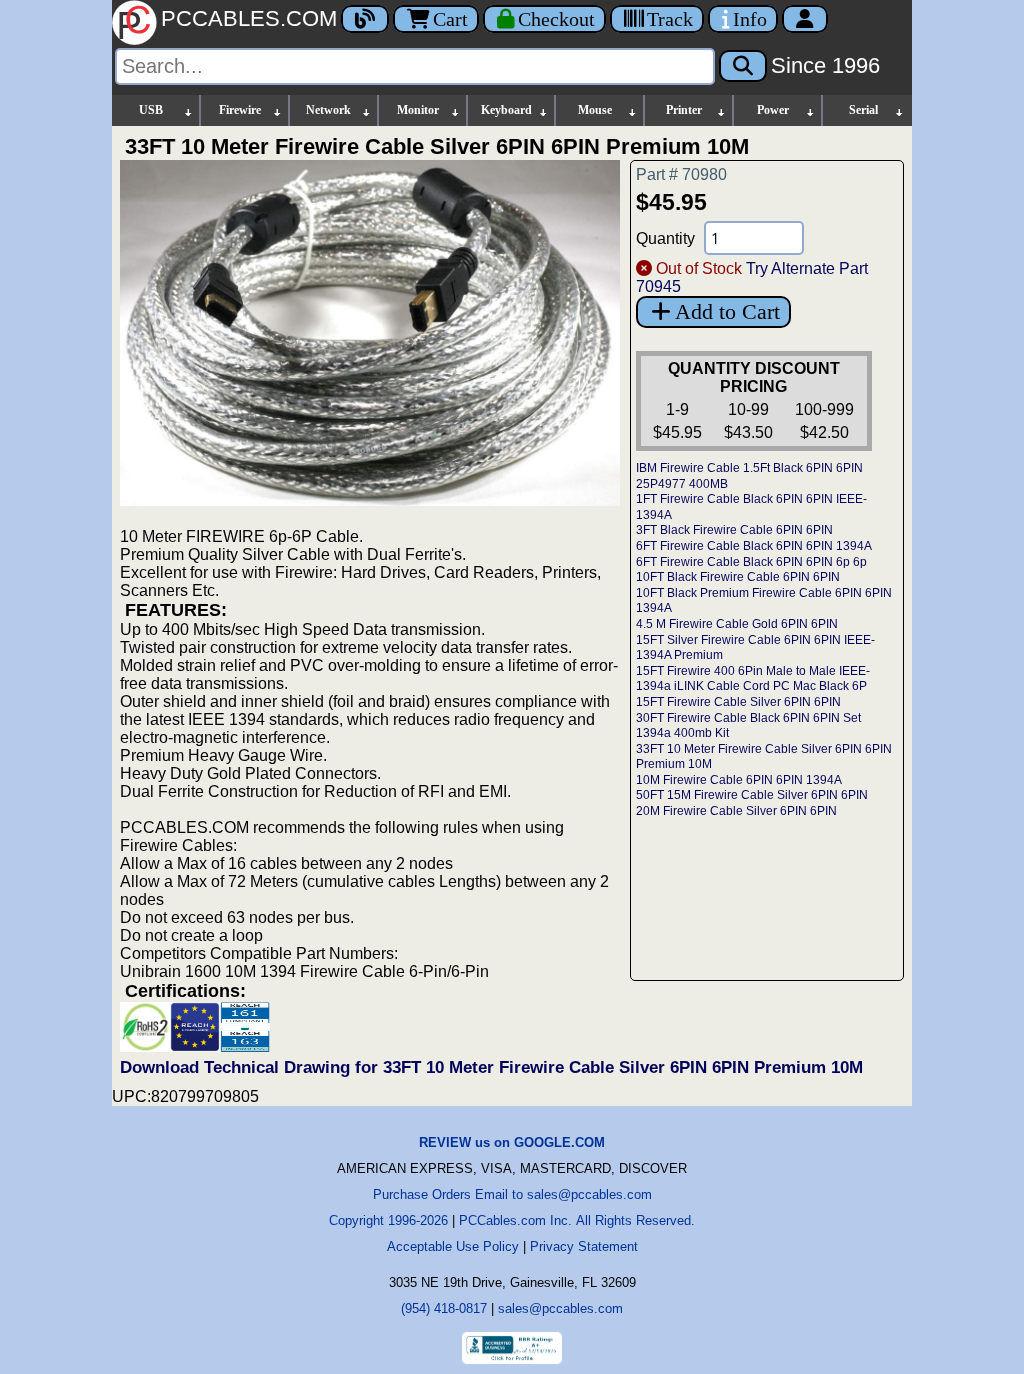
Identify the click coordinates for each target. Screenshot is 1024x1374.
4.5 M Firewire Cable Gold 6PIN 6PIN (737, 624)
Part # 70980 (681, 174)
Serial (863, 110)
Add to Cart (727, 311)
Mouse (595, 110)
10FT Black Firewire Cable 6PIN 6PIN (738, 577)
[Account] (805, 19)
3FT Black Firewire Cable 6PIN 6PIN (734, 530)
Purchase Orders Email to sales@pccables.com (512, 1194)
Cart (450, 19)
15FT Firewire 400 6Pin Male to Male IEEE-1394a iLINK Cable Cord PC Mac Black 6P (753, 679)
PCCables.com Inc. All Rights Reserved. (577, 1220)
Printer (684, 110)
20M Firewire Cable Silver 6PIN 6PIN (736, 811)
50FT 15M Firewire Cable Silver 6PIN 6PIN (752, 795)
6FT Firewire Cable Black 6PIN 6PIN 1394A (754, 546)
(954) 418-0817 (444, 1308)
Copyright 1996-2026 (388, 1220)
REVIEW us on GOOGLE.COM (512, 1142)
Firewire (240, 110)
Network (328, 110)
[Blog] (365, 19)
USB (151, 110)
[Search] (743, 66)
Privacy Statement (584, 1246)
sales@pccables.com (560, 1308)
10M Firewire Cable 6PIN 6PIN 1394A (739, 780)
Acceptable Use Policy (453, 1246)
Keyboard (506, 110)
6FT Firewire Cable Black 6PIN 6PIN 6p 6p (751, 562)
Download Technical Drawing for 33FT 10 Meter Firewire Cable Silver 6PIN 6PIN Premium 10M (491, 1067)
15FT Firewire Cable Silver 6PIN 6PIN (738, 702)
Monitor (418, 110)
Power (773, 110)
